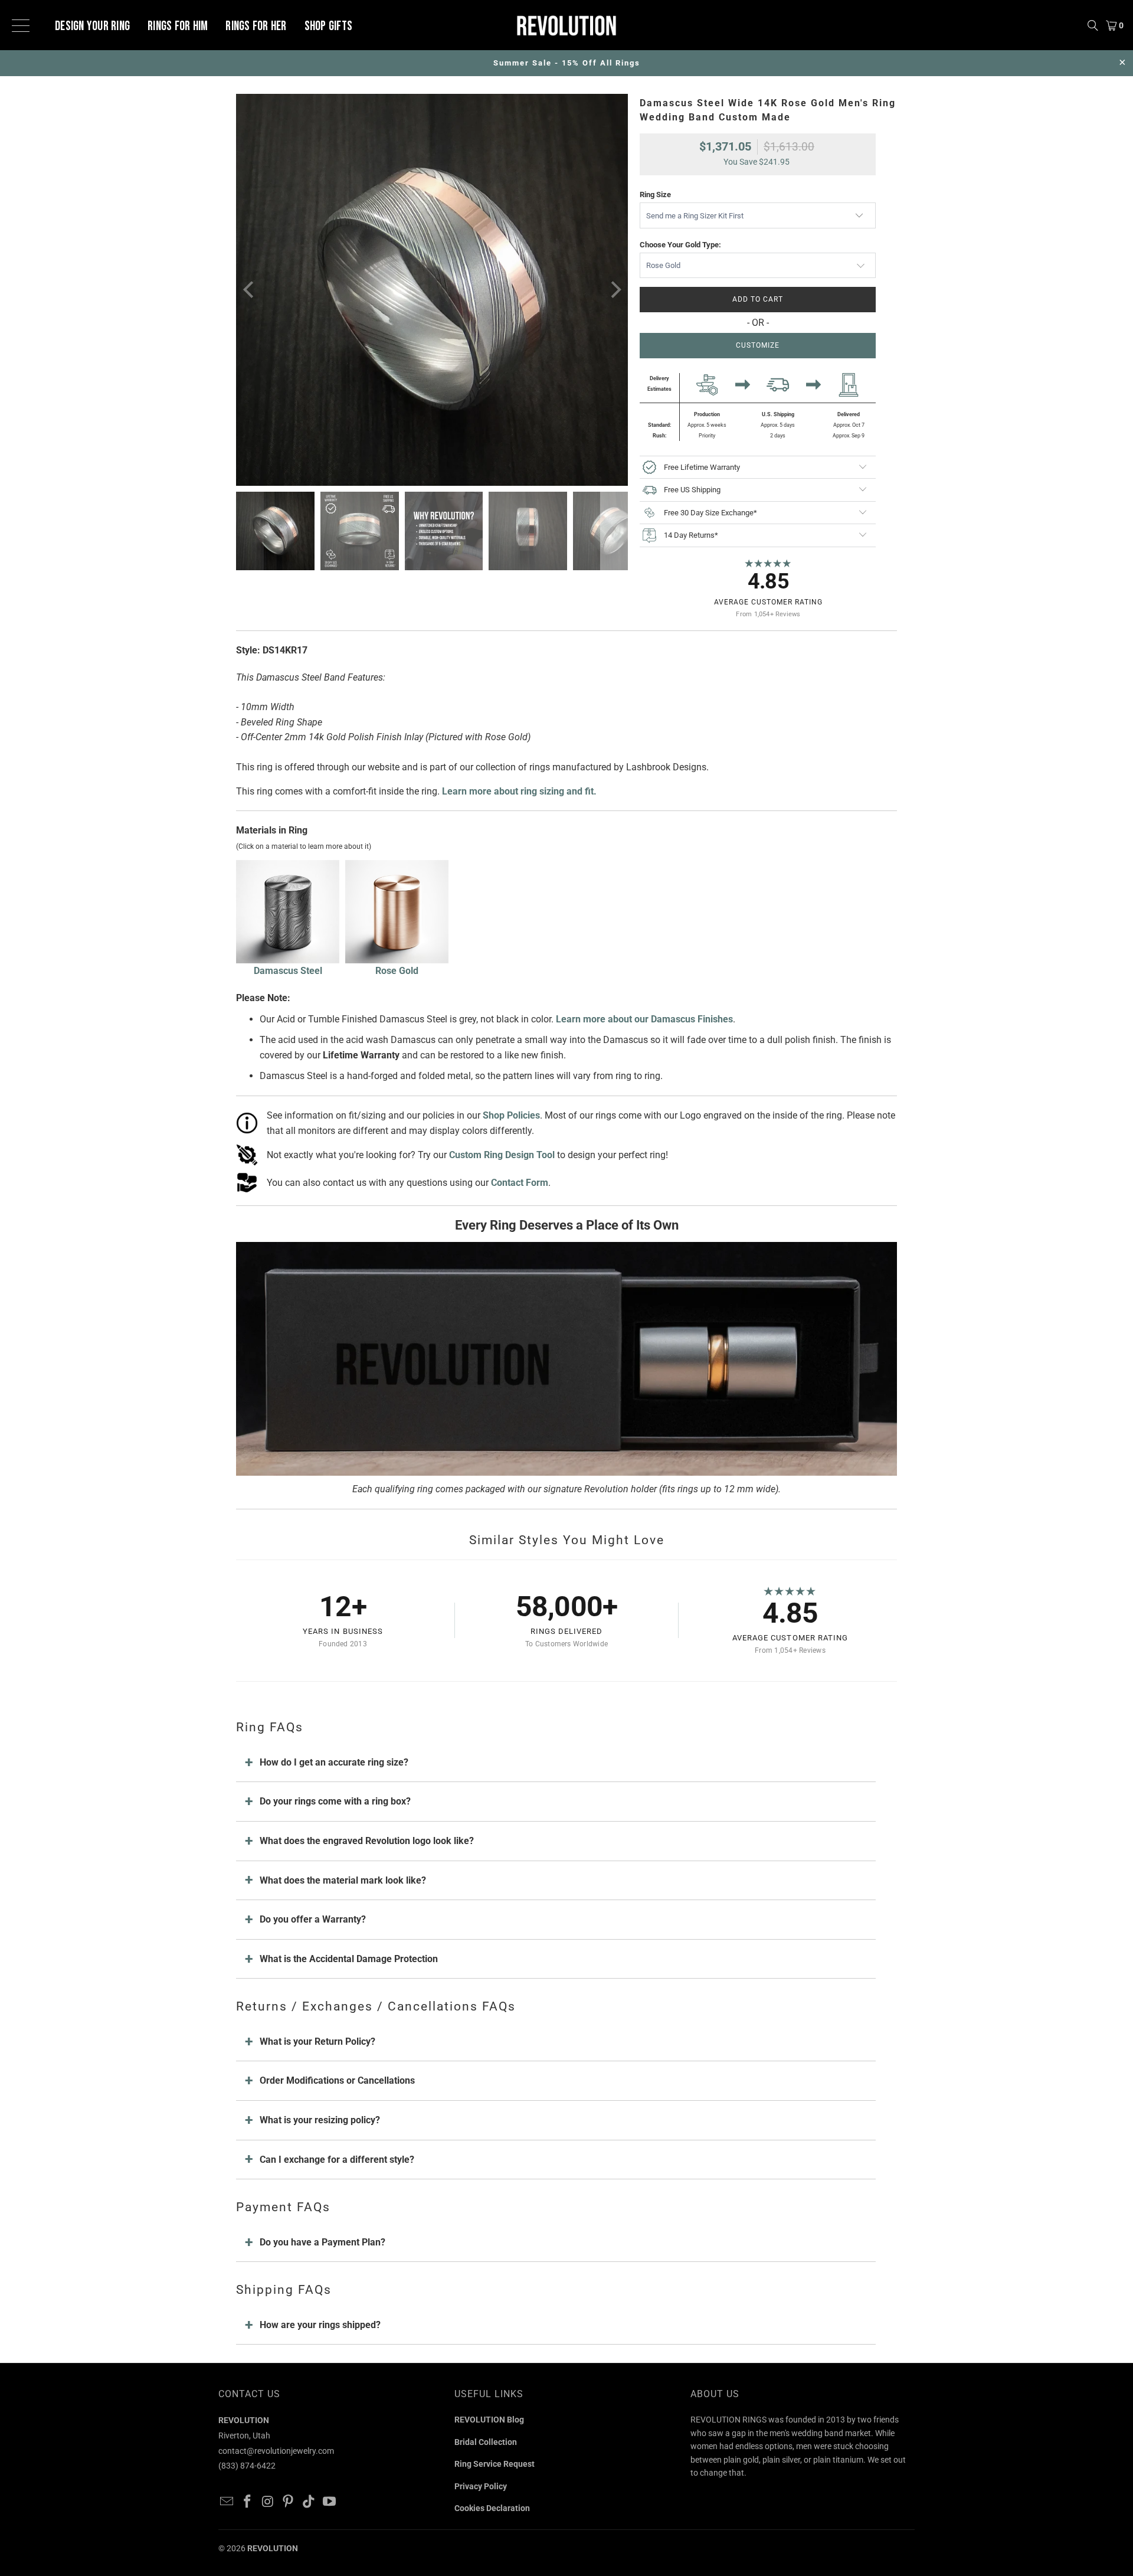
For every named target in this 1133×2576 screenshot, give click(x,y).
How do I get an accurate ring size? (334, 1762)
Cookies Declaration (492, 2508)
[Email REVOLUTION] (227, 2502)
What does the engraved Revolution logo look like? (367, 1841)
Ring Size (655, 194)
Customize (758, 345)
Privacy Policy (481, 2486)
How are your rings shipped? (320, 2325)
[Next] (614, 290)
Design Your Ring (92, 27)
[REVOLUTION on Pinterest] (289, 2502)
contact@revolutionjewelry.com (276, 2451)
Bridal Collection (486, 2442)
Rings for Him (178, 27)
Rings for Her (256, 27)
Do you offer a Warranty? (313, 1919)
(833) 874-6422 (247, 2466)
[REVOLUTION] (566, 25)
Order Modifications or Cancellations (337, 2080)
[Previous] (250, 290)
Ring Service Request (495, 2464)
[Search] (1093, 25)
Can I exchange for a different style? (337, 2160)
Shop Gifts (329, 27)
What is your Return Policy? (317, 2041)
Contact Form (520, 1183)
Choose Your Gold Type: (680, 245)
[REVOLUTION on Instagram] (268, 2502)
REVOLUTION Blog (489, 2420)
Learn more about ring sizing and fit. (519, 791)
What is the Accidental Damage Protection (349, 1959)
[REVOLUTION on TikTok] (309, 2502)
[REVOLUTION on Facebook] (248, 2502)
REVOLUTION (273, 2548)
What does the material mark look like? (343, 1880)
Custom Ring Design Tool (502, 1155)
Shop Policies (511, 1115)
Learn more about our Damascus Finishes (644, 1019)
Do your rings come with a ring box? (335, 1801)
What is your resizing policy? (320, 2120)
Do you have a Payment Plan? (322, 2242)
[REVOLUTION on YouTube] (329, 2502)
